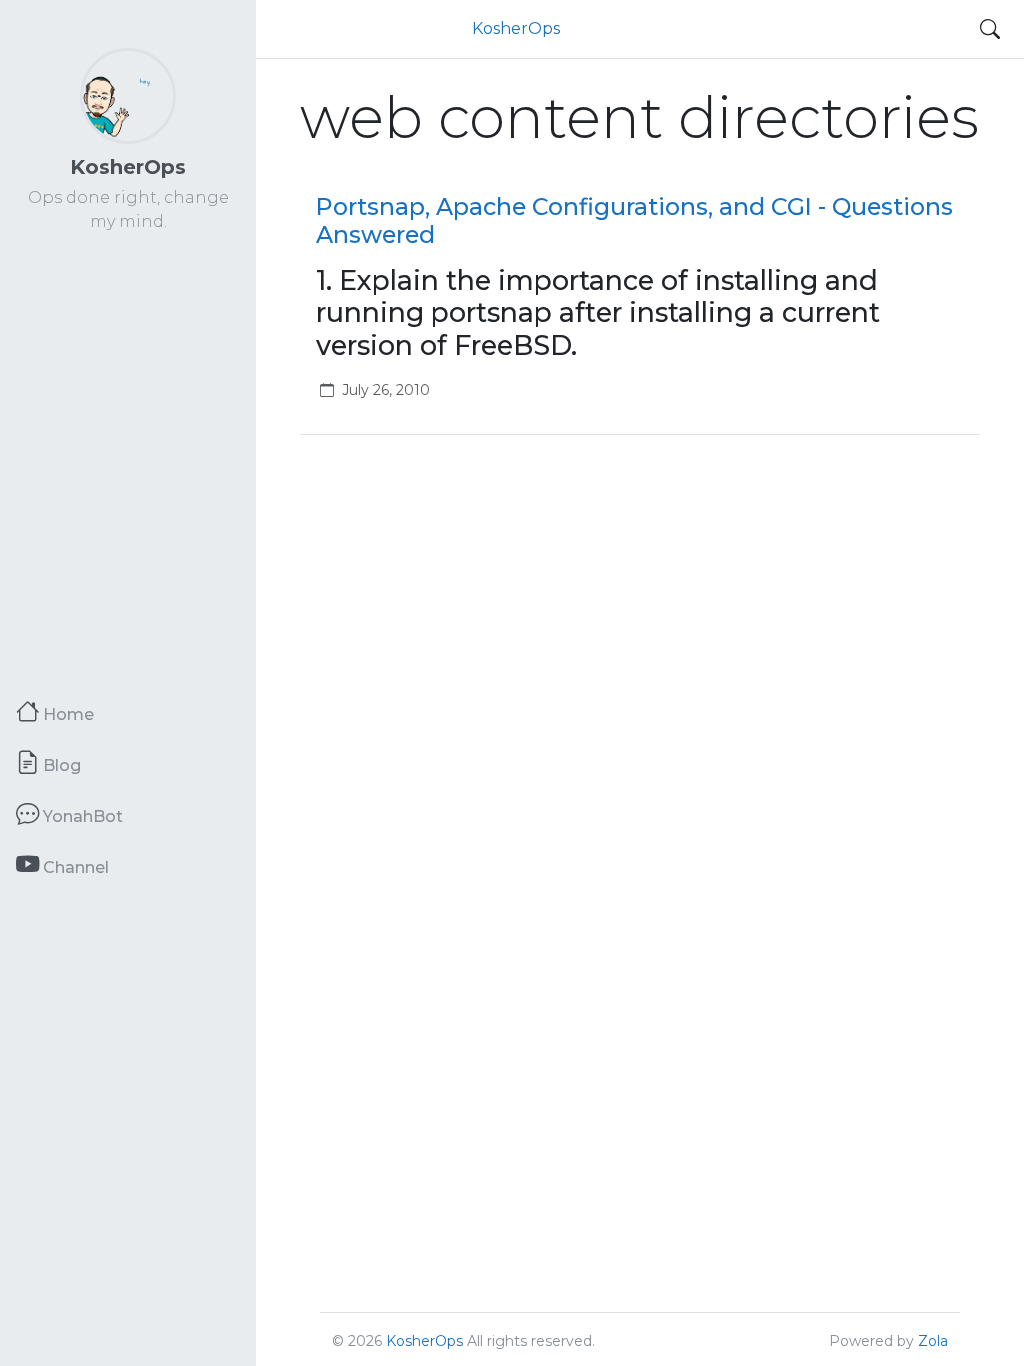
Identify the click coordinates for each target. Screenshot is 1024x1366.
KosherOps (128, 167)
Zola (933, 1341)
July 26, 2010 (386, 390)
